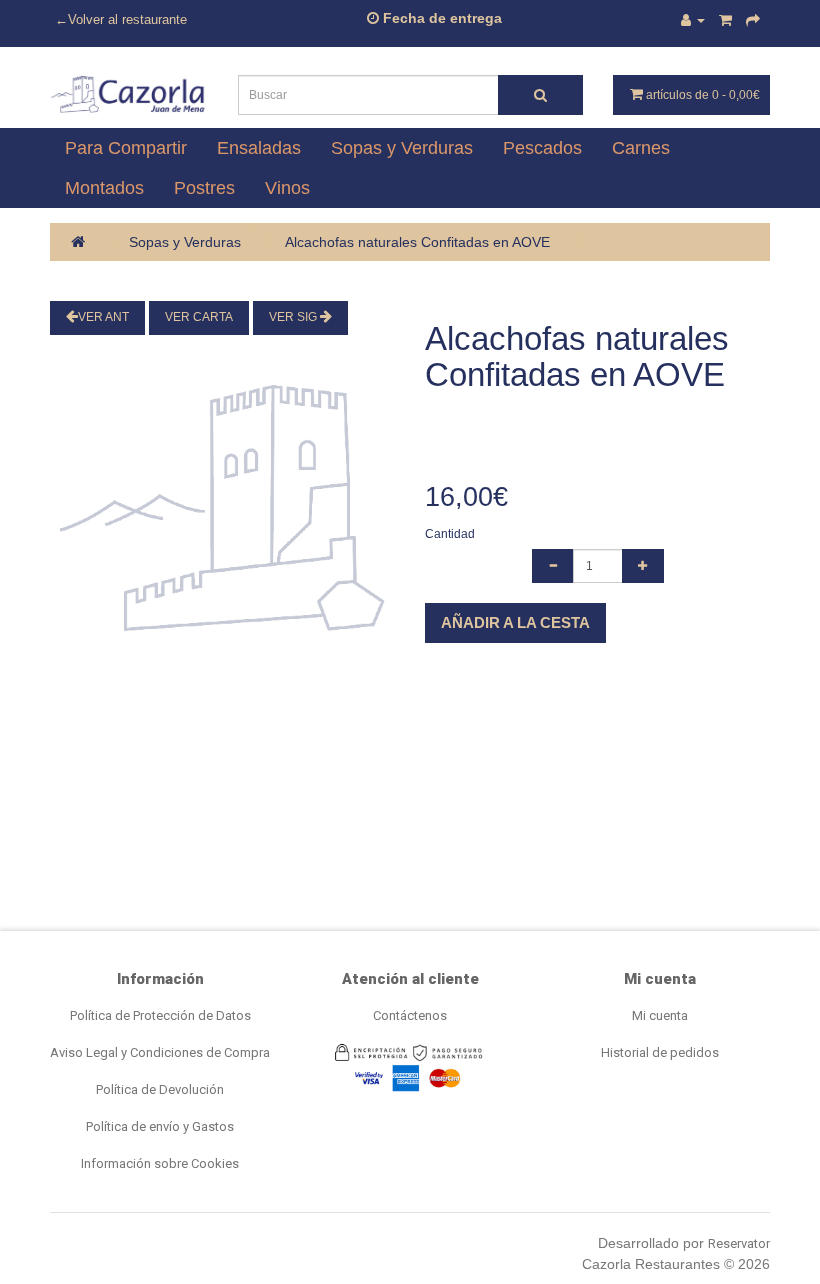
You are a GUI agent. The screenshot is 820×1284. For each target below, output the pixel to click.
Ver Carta (199, 317)
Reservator (739, 1243)
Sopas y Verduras (185, 242)
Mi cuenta (660, 1015)
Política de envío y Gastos (160, 1126)
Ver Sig (294, 317)
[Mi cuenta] (693, 20)
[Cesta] (725, 20)
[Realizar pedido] (753, 20)
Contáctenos (410, 1015)
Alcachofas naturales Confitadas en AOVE (417, 242)
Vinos (287, 188)
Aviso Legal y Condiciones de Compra (160, 1052)
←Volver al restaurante (121, 20)
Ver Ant (103, 317)
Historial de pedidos (660, 1052)
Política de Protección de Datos (160, 1015)
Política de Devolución (160, 1089)
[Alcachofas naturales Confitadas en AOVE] (222, 512)
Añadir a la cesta (515, 622)
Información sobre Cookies (160, 1163)
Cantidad (450, 534)
